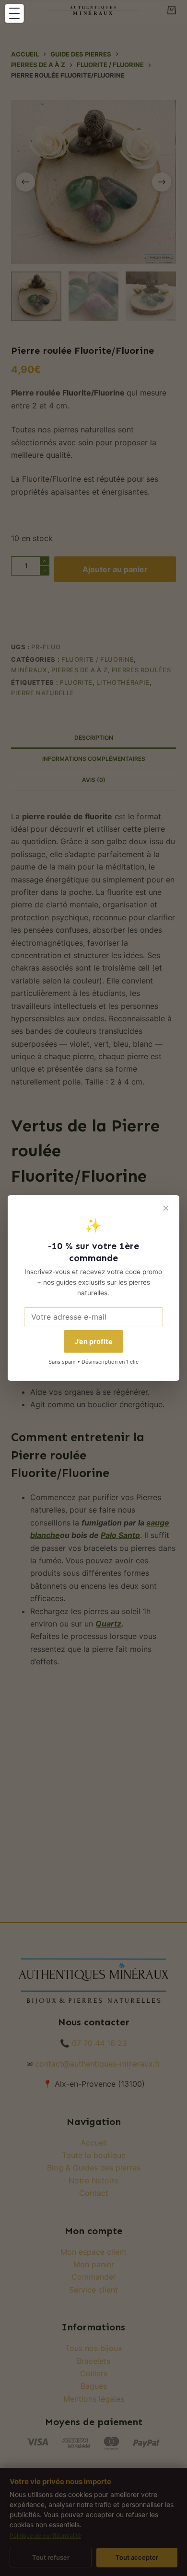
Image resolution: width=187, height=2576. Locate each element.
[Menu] (14, 13)
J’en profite (93, 1341)
